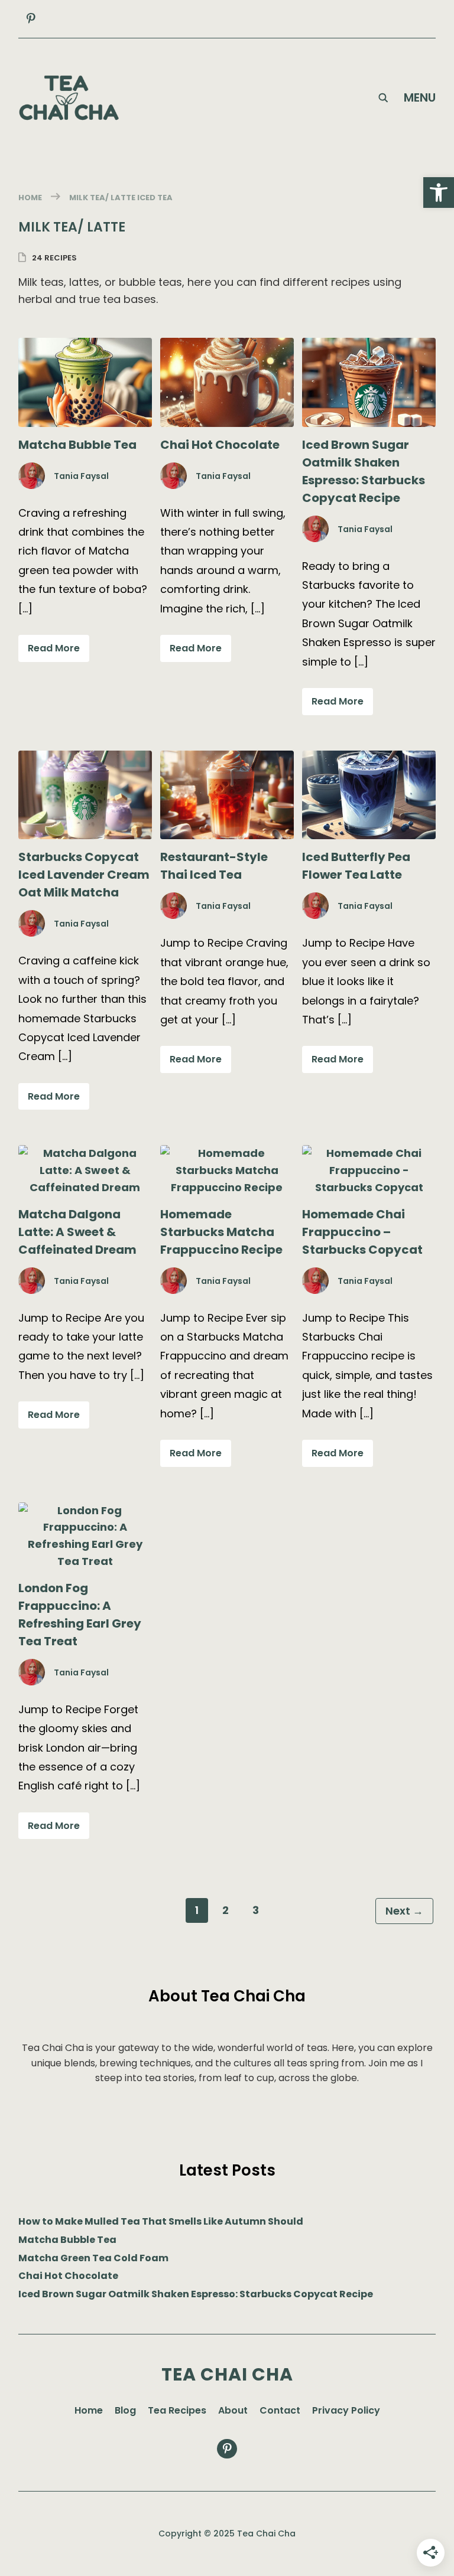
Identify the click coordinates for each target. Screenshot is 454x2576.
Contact (280, 2410)
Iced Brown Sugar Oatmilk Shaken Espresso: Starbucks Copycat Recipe (196, 2294)
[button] (439, 193)
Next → (404, 1911)
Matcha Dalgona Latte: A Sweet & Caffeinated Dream (77, 1232)
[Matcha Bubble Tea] (85, 346)
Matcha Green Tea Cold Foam (93, 2258)
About (233, 2410)
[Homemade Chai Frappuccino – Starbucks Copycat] (369, 1153)
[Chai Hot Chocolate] (227, 346)
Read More (54, 648)
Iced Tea (155, 198)
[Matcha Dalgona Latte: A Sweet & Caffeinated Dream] (85, 1153)
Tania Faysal (81, 476)
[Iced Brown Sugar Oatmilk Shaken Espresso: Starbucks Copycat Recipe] (369, 346)
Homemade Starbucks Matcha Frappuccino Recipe (221, 1232)
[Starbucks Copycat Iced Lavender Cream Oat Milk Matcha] (85, 759)
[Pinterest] (31, 19)
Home (30, 198)
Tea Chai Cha (227, 2374)
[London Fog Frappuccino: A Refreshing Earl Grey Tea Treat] (85, 1510)
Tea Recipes (177, 2410)
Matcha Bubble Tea (77, 445)
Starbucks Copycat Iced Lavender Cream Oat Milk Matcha (84, 875)
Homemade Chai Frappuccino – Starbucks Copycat (362, 1232)
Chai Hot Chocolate (220, 445)
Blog (125, 2410)
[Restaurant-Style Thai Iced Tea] (227, 759)
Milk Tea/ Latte (102, 198)
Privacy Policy (346, 2410)
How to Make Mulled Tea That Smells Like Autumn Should (161, 2221)
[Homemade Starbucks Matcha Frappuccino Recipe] (227, 1153)
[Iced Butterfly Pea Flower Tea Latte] (369, 759)
